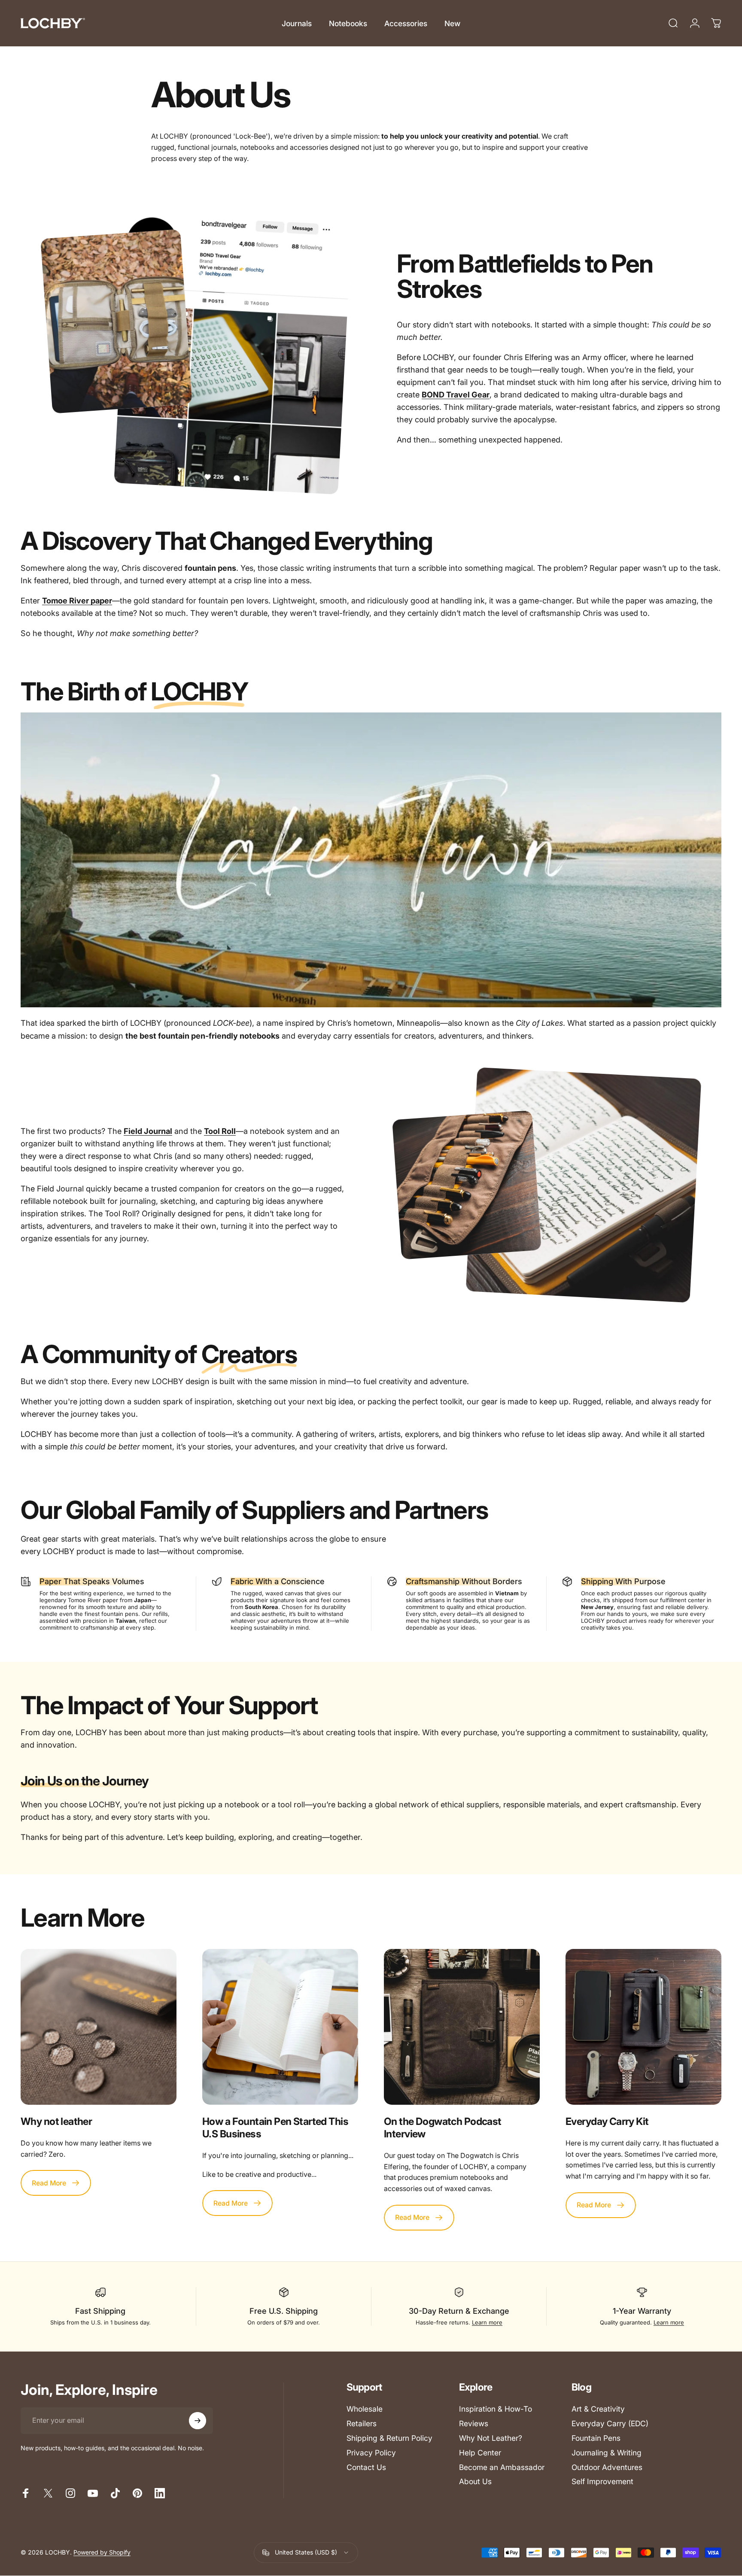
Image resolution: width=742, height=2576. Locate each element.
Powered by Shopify (102, 2553)
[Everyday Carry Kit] (643, 2027)
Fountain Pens (596, 2438)
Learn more (487, 2322)
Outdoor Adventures (607, 2467)
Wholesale (365, 2409)
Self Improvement (602, 2481)
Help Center (480, 2453)
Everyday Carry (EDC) (610, 2423)
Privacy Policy (371, 2453)
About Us (475, 2481)
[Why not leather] (99, 2027)
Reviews (474, 2423)
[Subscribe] (198, 2421)
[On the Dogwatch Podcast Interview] (462, 2027)
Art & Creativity (598, 2409)
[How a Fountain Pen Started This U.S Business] (280, 2027)
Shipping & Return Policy (389, 2438)
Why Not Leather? (491, 2438)
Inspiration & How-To (496, 2409)
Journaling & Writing (607, 2453)
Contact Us (366, 2467)
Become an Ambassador (502, 2467)
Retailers (362, 2423)
